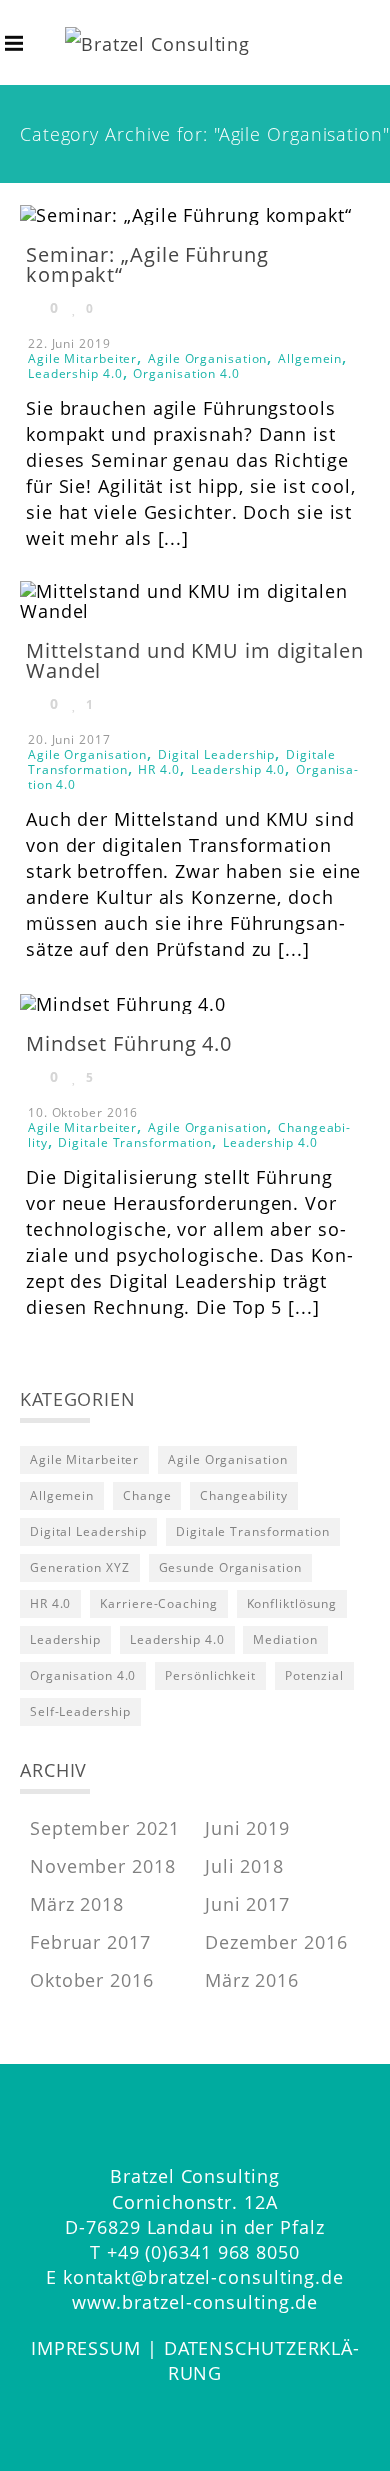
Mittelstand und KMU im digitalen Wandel (195, 660)
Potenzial (314, 1675)
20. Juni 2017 (69, 739)
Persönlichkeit (210, 1675)
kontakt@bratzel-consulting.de (203, 2277)
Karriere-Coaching (158, 1603)
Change (147, 1495)
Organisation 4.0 (186, 373)
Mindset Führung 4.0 (129, 1043)
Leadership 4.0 (75, 373)
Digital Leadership (216, 754)
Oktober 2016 (92, 1980)
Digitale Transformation (135, 1142)
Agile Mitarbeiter (82, 358)
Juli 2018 (244, 1866)
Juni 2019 (247, 1828)
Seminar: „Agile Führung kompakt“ (147, 264)
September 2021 (105, 1828)
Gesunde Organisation (230, 1567)
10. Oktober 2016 (83, 1112)
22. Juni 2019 (69, 343)
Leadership (65, 1639)
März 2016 (252, 1980)
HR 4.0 (158, 769)
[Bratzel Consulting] (157, 42)
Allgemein (310, 358)
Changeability (244, 1495)
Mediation (285, 1639)
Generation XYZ (80, 1567)
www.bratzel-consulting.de (195, 2302)
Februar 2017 (90, 1942)
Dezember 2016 (276, 1942)
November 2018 (103, 1866)
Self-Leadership (80, 1711)
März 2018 (77, 1904)
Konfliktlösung (292, 1603)
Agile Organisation (207, 358)
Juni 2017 (247, 1904)
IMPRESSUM (86, 2348)
